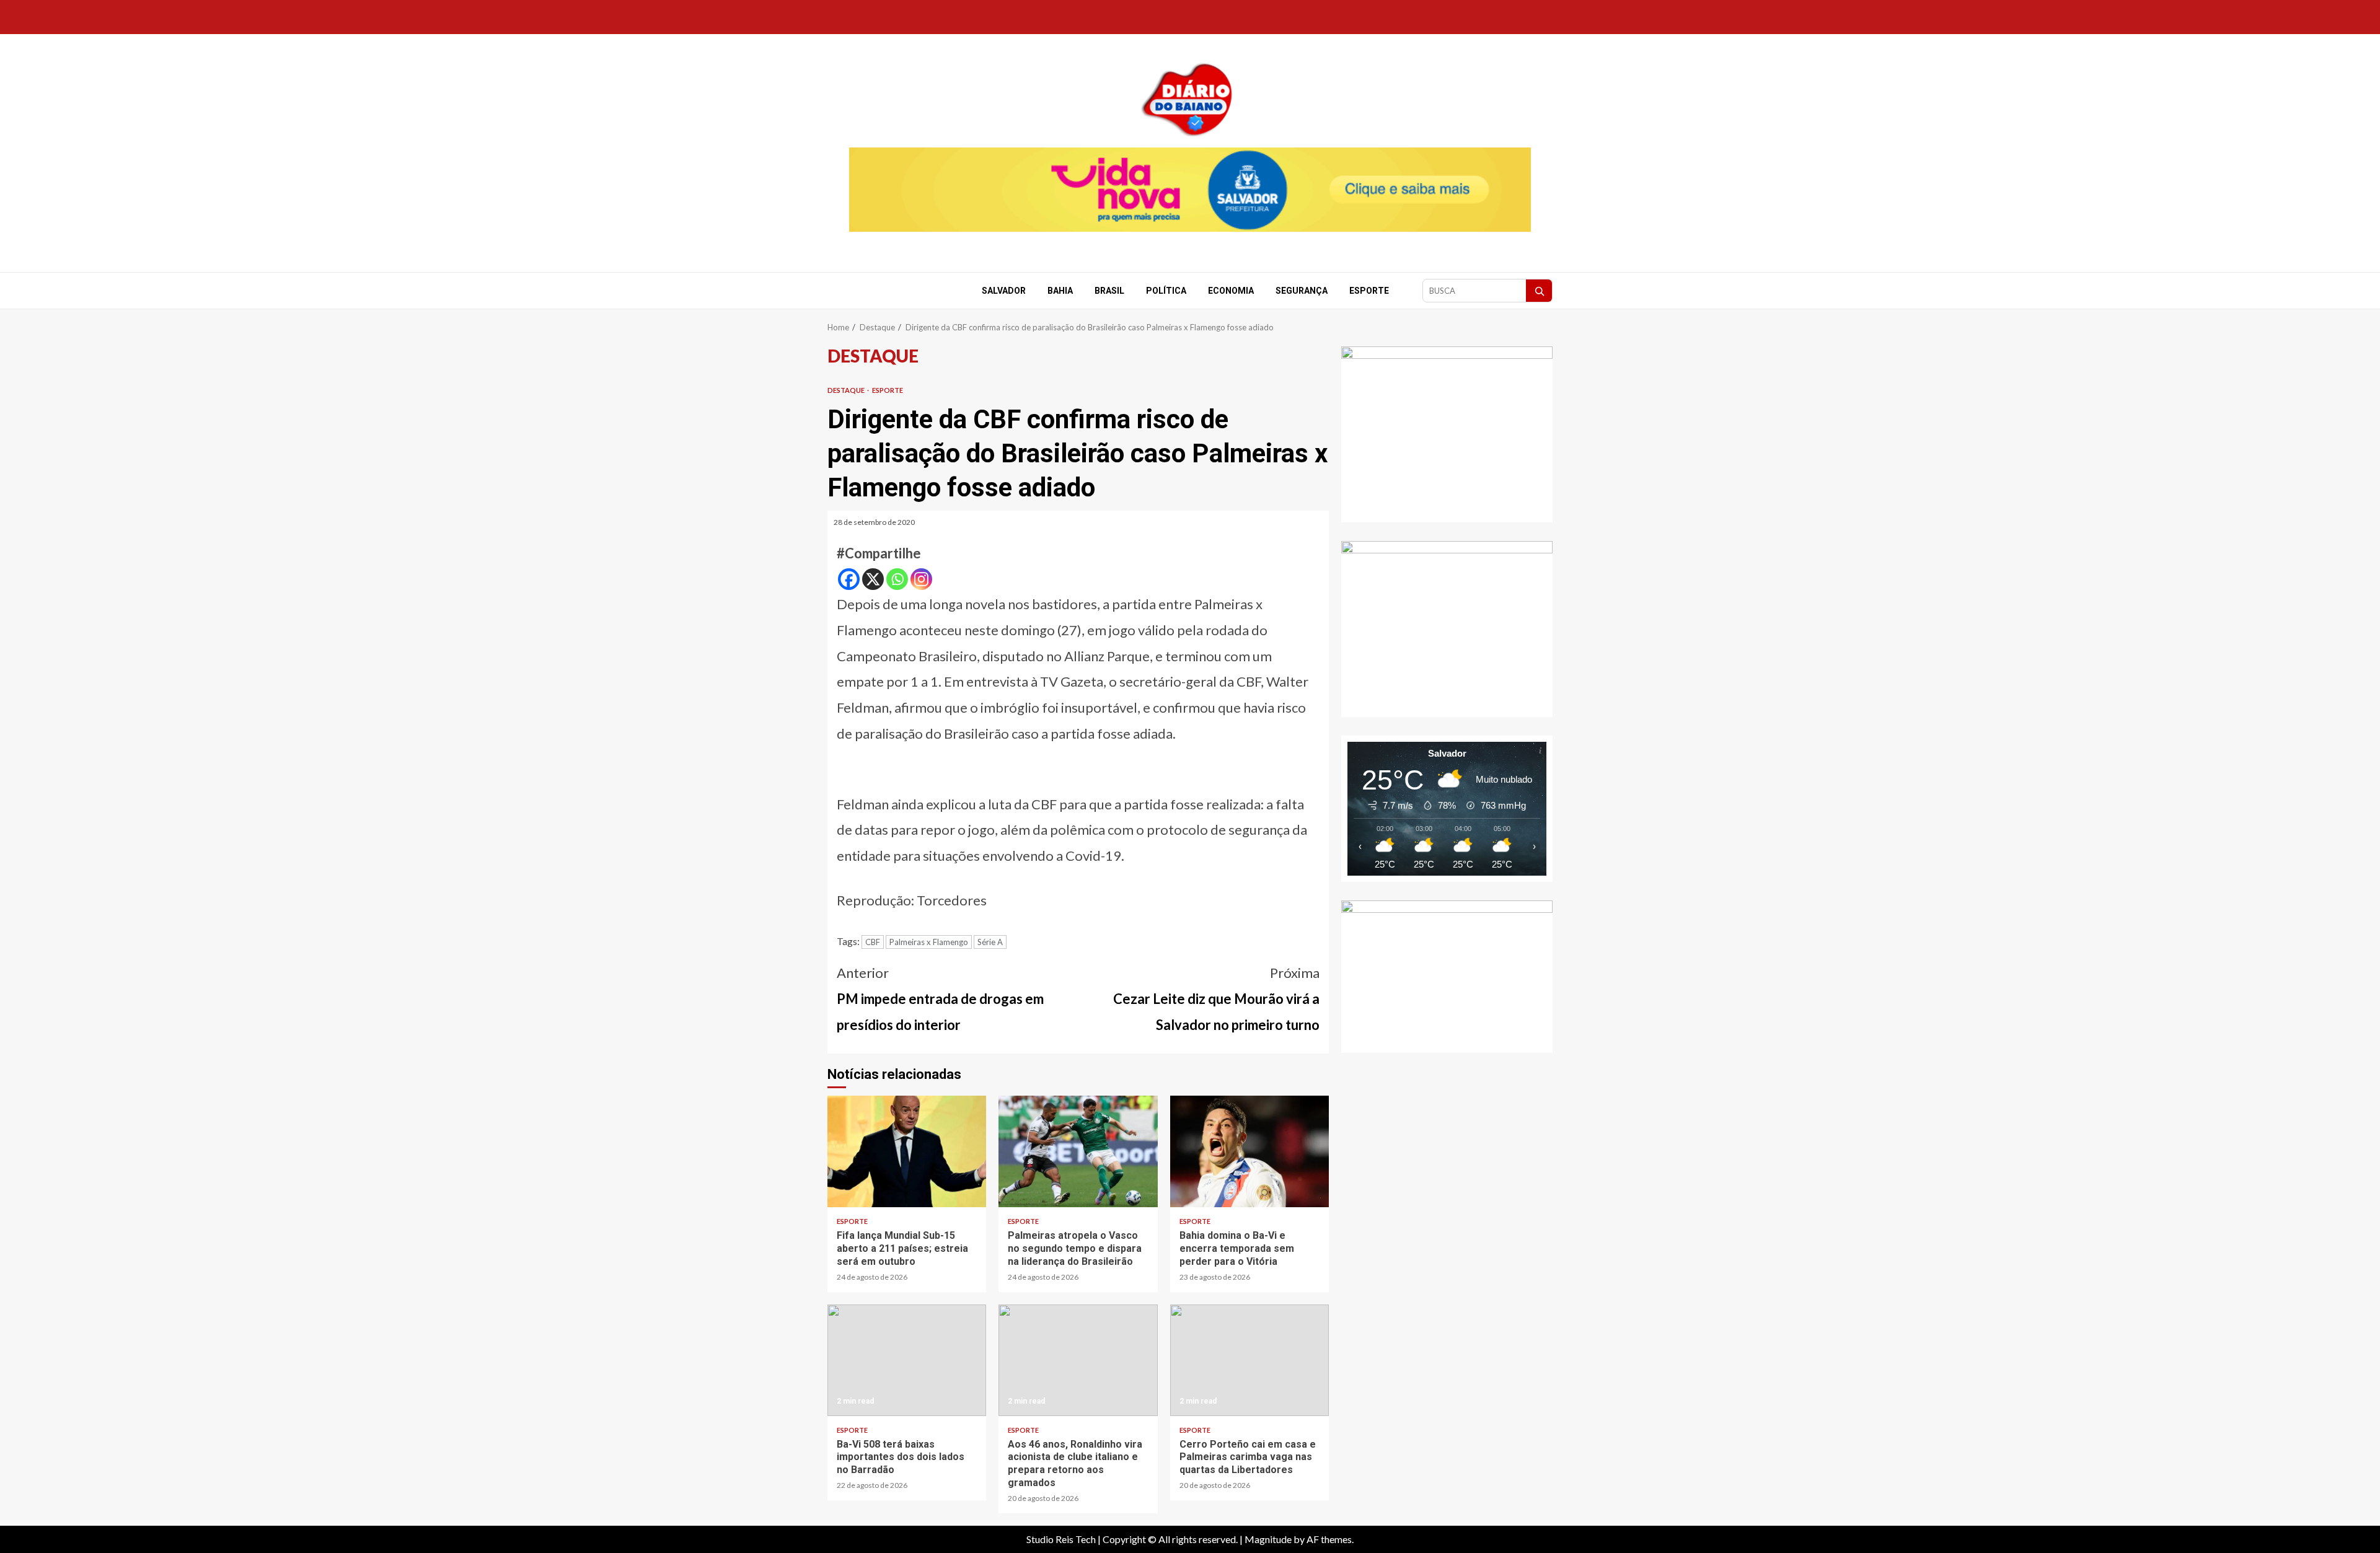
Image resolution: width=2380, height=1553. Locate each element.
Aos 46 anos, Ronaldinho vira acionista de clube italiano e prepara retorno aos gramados (1078, 1360)
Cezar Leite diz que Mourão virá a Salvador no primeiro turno (1216, 999)
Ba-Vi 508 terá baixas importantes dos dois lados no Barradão (907, 1360)
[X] (873, 579)
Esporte (1369, 291)
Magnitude (1268, 1539)
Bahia (1060, 291)
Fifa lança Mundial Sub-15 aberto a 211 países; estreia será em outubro (907, 1151)
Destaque (847, 390)
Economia (1231, 291)
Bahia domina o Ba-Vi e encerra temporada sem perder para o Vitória (1249, 1151)
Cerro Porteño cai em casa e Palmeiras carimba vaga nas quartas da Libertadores (1249, 1360)
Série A (990, 942)
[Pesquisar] (1539, 291)
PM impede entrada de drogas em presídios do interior (940, 999)
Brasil (1109, 291)
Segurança (1302, 291)
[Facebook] (849, 579)
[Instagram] (921, 579)
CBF (873, 942)
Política (1166, 291)
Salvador (1004, 291)
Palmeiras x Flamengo (929, 942)
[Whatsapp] (897, 579)
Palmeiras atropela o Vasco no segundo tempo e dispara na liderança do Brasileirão (1078, 1151)
